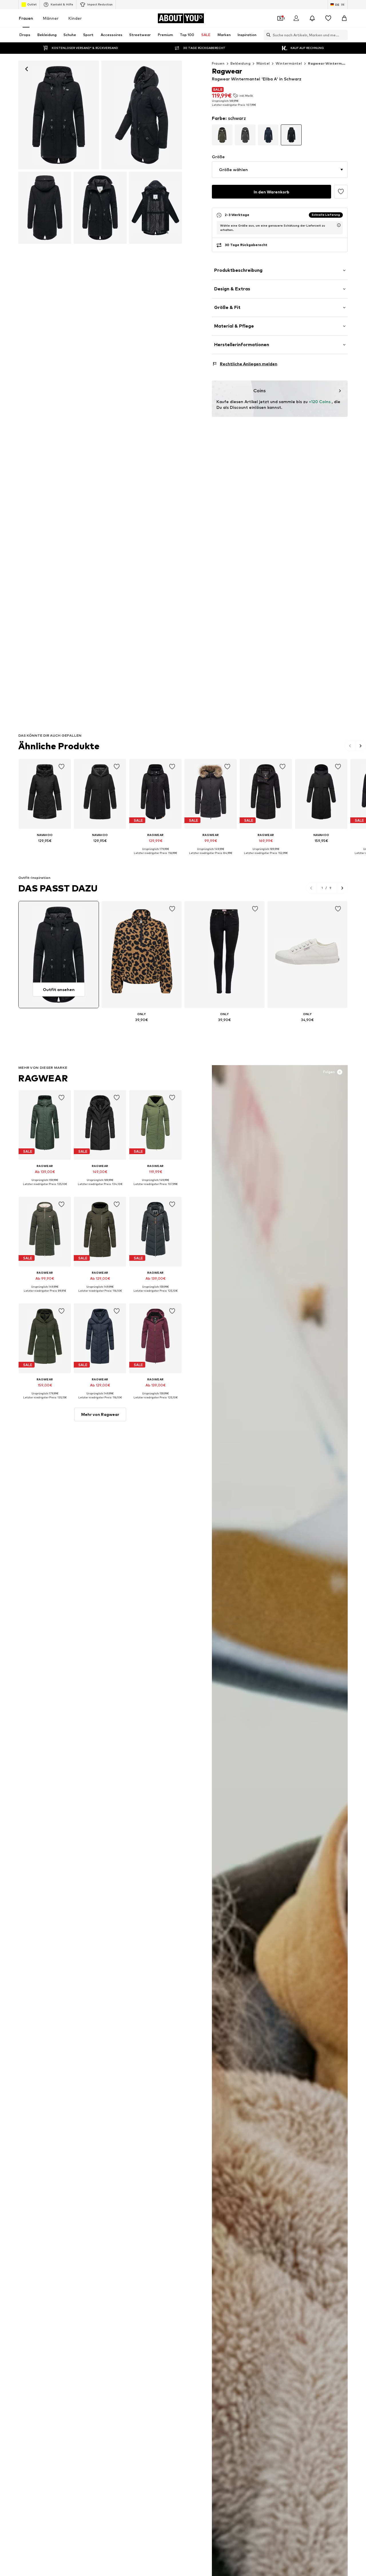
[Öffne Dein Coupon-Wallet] (280, 18)
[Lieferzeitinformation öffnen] (339, 225)
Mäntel (263, 63)
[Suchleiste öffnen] (267, 35)
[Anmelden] (296, 18)
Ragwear (43, 1078)
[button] (280, 170)
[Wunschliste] (328, 18)
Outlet (32, 4)
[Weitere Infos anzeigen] (45, 849)
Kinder (75, 18)
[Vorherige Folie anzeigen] (350, 746)
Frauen (26, 18)
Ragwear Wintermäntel (330, 63)
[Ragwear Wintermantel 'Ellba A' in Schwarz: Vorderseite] (59, 115)
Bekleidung (240, 63)
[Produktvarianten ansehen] (222, 135)
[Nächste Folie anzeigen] (361, 746)
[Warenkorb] (344, 18)
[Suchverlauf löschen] (343, 35)
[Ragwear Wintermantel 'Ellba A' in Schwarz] (142, 115)
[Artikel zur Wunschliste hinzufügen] (341, 192)
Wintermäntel (289, 63)
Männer (51, 18)
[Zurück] (27, 69)
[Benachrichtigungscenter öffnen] (312, 18)
